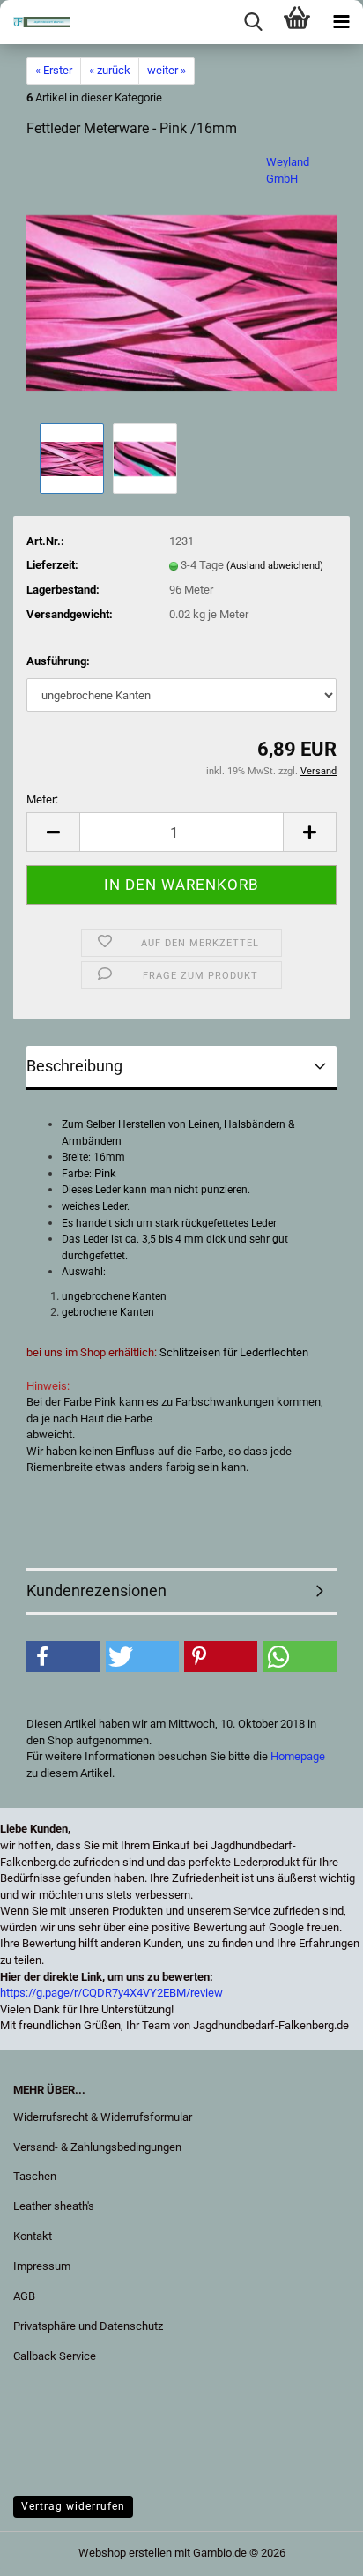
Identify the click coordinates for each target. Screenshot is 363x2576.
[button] (53, 832)
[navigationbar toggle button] (341, 22)
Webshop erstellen (125, 2553)
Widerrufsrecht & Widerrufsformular (103, 2117)
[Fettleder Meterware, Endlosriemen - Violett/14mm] (181, 286)
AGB (24, 2296)
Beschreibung (74, 1066)
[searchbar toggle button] (253, 22)
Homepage (298, 1756)
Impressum (42, 2266)
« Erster (54, 70)
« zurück (110, 70)
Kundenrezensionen (96, 1590)
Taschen (35, 2176)
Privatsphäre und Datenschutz (88, 2326)
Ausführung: (58, 661)
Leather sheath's (54, 2206)
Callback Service (55, 2356)
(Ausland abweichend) (275, 566)
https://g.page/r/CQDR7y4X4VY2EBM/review (111, 1993)
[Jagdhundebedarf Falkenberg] (35, 22)
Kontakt (33, 2236)
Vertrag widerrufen (73, 2506)
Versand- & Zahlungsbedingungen (97, 2147)
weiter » (167, 70)
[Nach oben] (48, 2550)
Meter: (42, 799)
